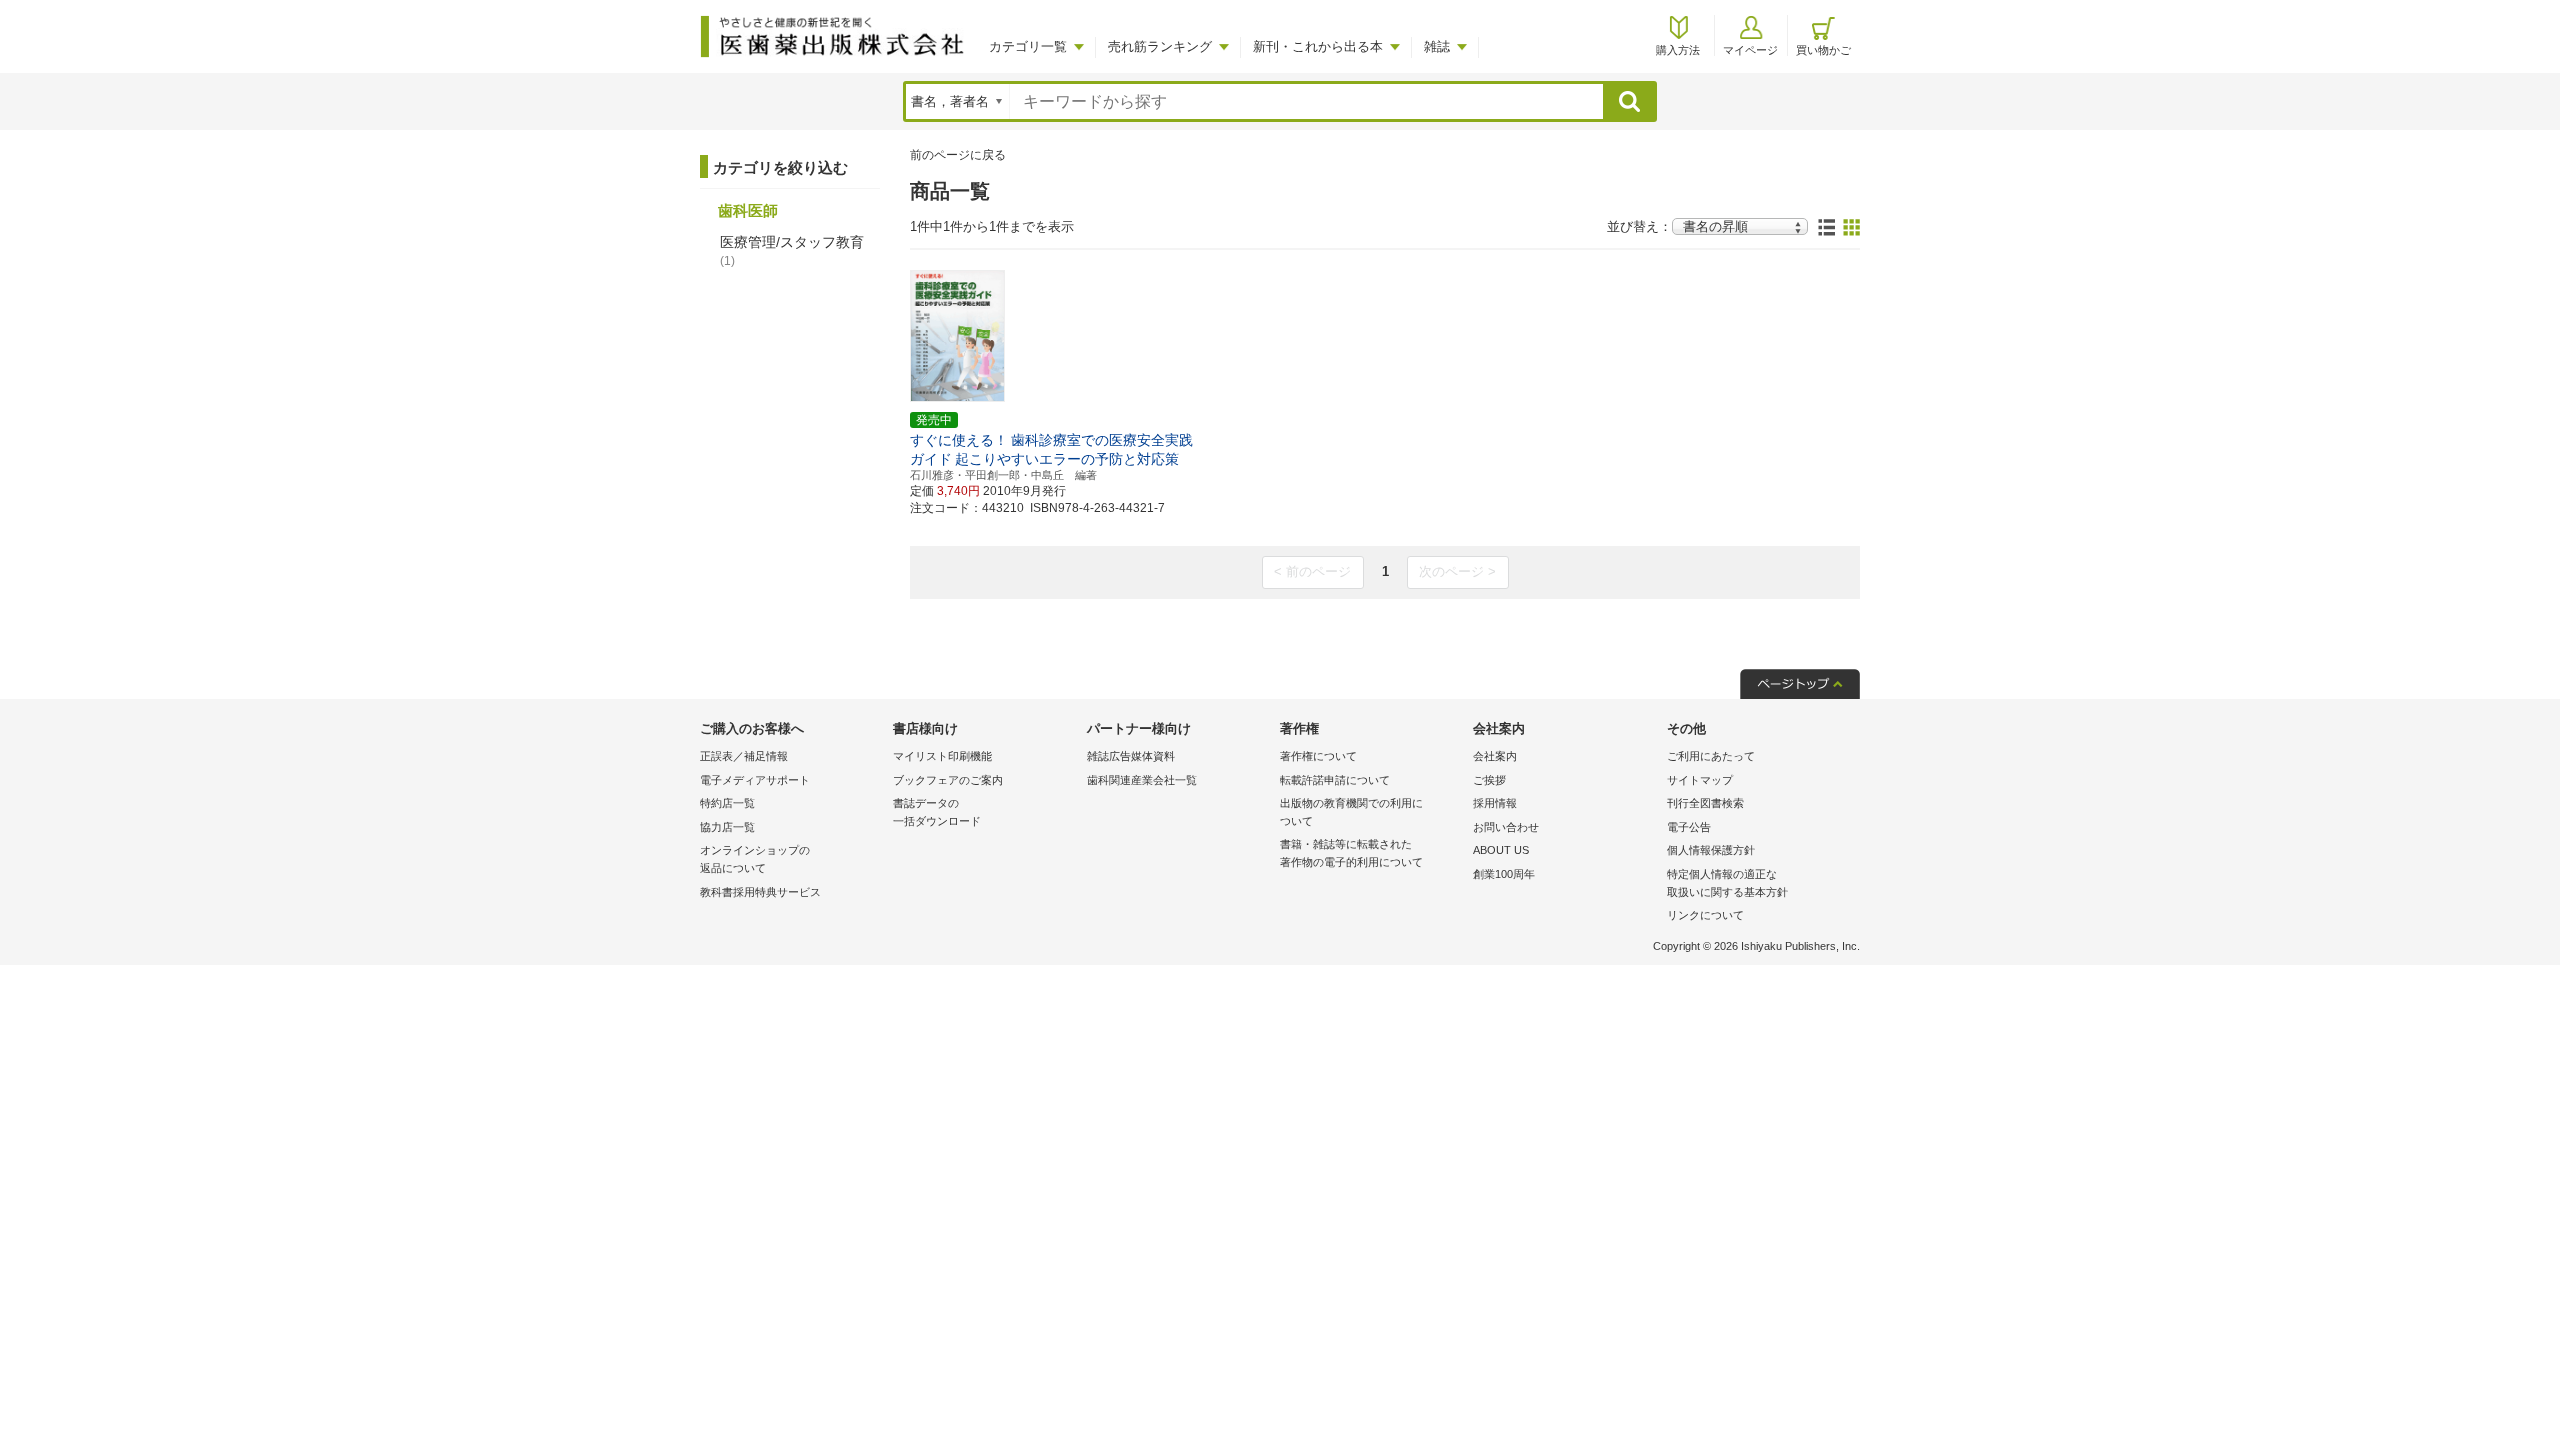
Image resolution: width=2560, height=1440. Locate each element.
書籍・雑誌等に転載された (1351, 853)
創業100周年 (1504, 874)
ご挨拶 (1489, 780)
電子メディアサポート (755, 780)
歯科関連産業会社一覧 (1142, 780)
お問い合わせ (1506, 827)
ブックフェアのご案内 (948, 780)
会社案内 (1495, 756)
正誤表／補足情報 (744, 756)
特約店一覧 (727, 803)
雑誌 (1437, 46)
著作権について (1318, 756)
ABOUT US (1501, 850)
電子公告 (1689, 827)
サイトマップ (1700, 780)
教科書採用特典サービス (760, 892)
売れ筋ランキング (1160, 46)
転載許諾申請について (1335, 780)
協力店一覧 (727, 827)
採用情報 (1495, 803)
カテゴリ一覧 (1028, 46)
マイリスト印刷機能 (942, 756)
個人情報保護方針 (1711, 850)
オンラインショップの (755, 859)
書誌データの (937, 812)
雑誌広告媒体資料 (1131, 756)
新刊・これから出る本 (1318, 46)
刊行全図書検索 (1705, 803)
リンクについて (1705, 915)
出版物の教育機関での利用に (1351, 812)
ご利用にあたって (1711, 756)
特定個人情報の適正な (1727, 883)
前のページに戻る (958, 155)
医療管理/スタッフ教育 (792, 251)
